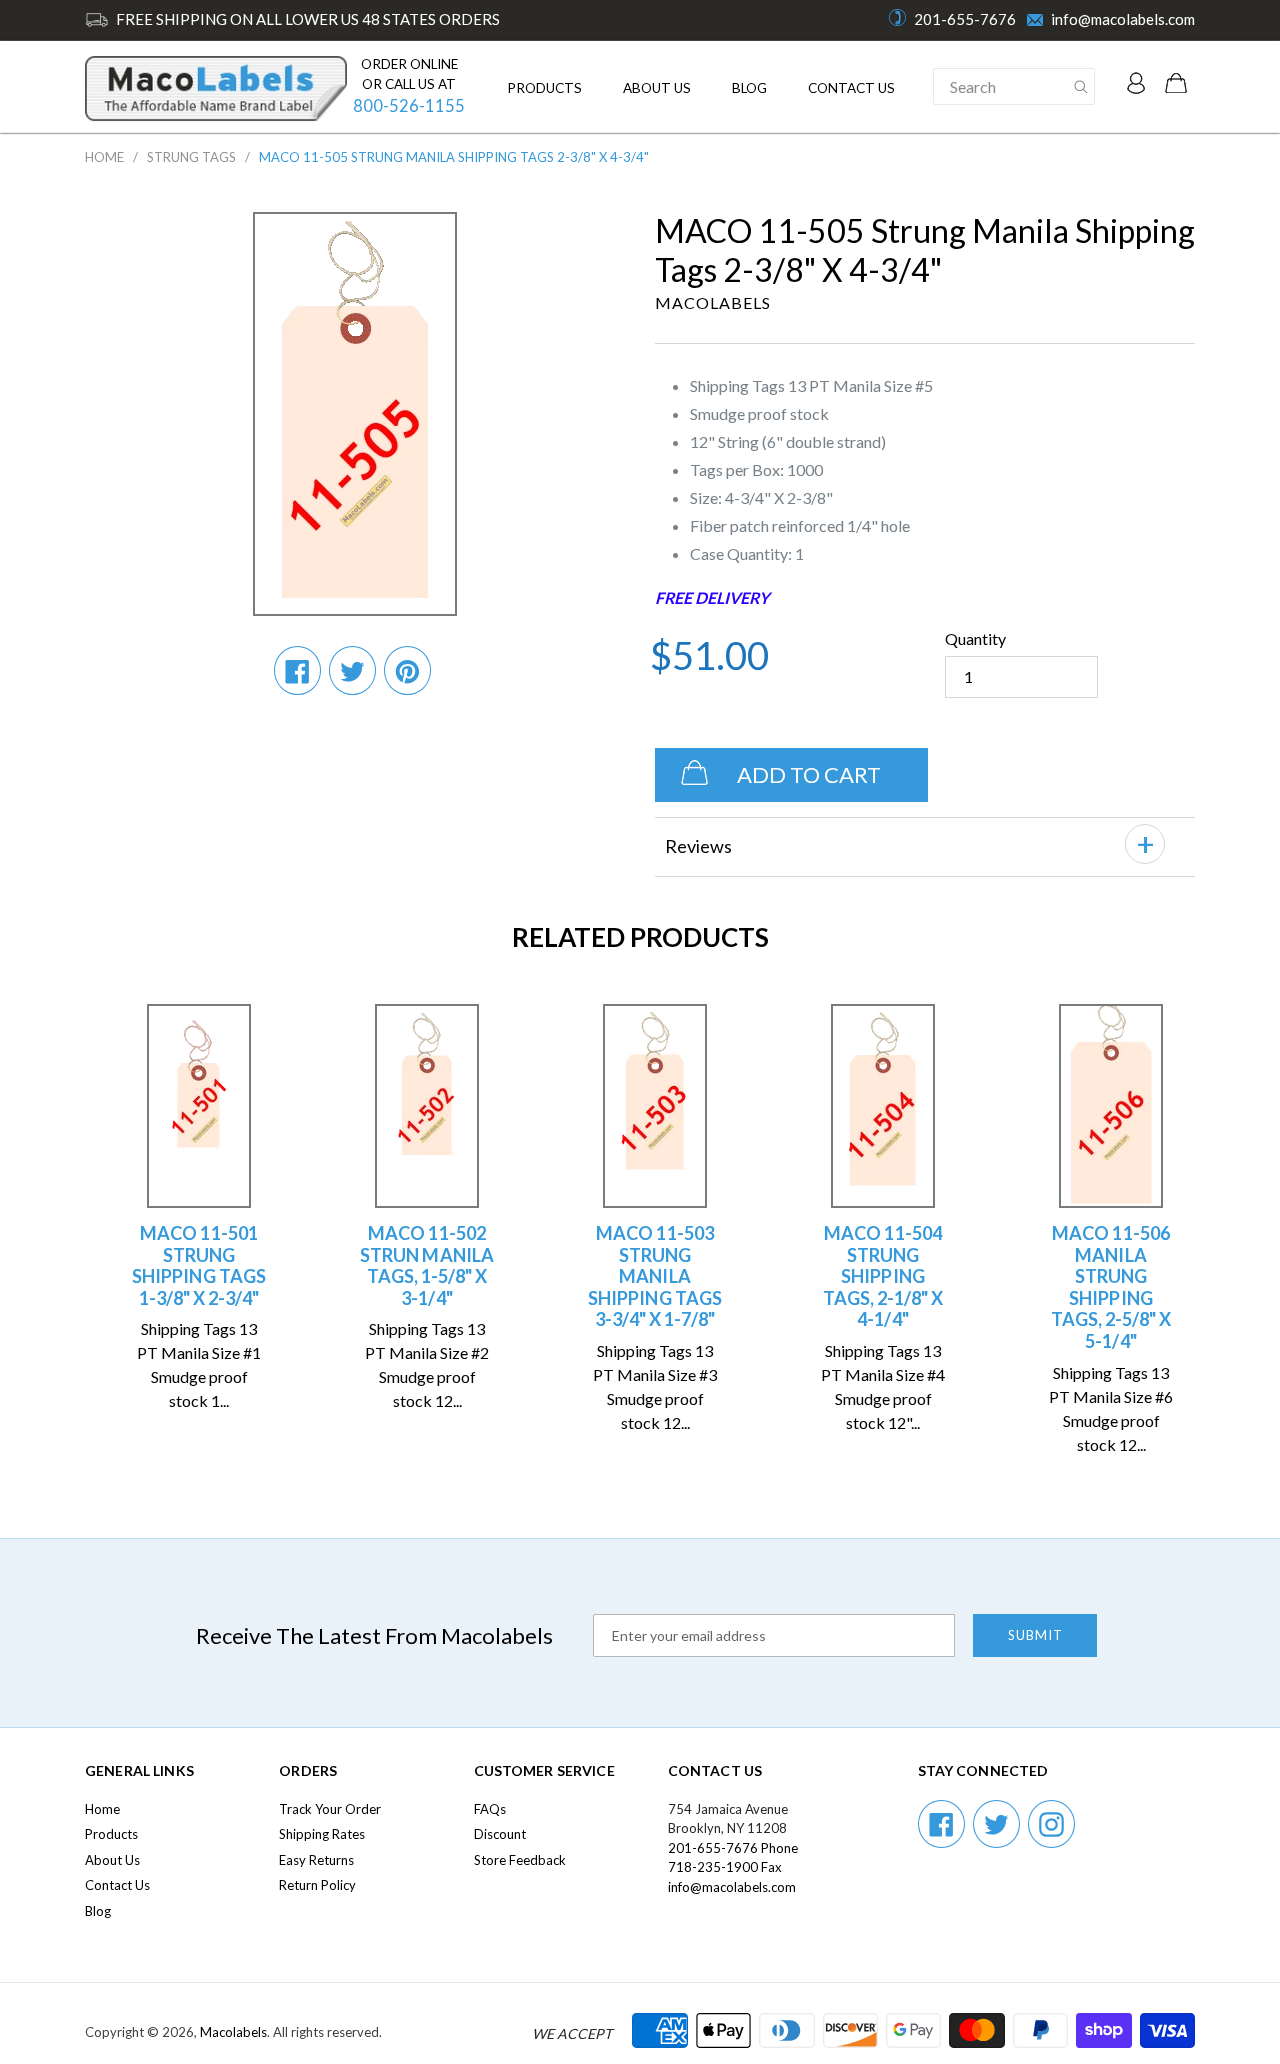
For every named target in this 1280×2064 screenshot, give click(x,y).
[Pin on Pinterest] (407, 670)
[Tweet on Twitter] (352, 670)
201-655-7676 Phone (733, 1848)
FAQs (490, 1809)
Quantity (975, 638)
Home (104, 157)
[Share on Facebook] (297, 670)
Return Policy (317, 1885)
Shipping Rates (322, 1834)
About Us (657, 88)
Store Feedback (520, 1860)
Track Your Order (330, 1809)
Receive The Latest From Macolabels (374, 1635)
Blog (749, 88)
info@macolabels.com (1123, 19)
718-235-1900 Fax (725, 1867)
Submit (1035, 1635)
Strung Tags (191, 157)
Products (544, 88)
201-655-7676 (965, 19)
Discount (500, 1834)
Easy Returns (316, 1860)
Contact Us (851, 88)
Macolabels (233, 2032)
